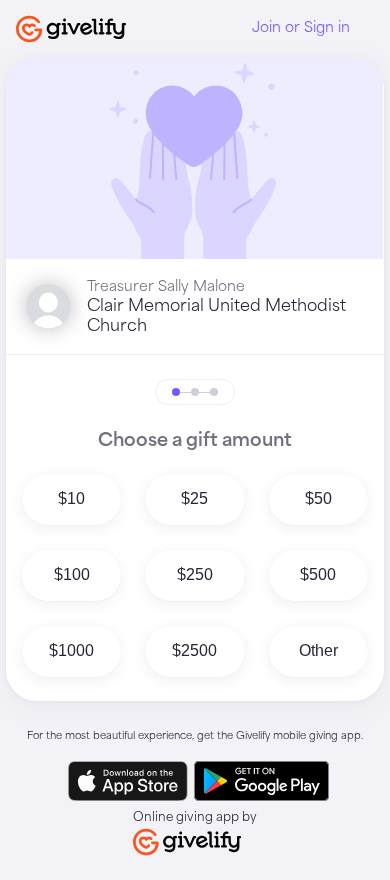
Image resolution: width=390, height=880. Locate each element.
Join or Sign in (301, 28)
